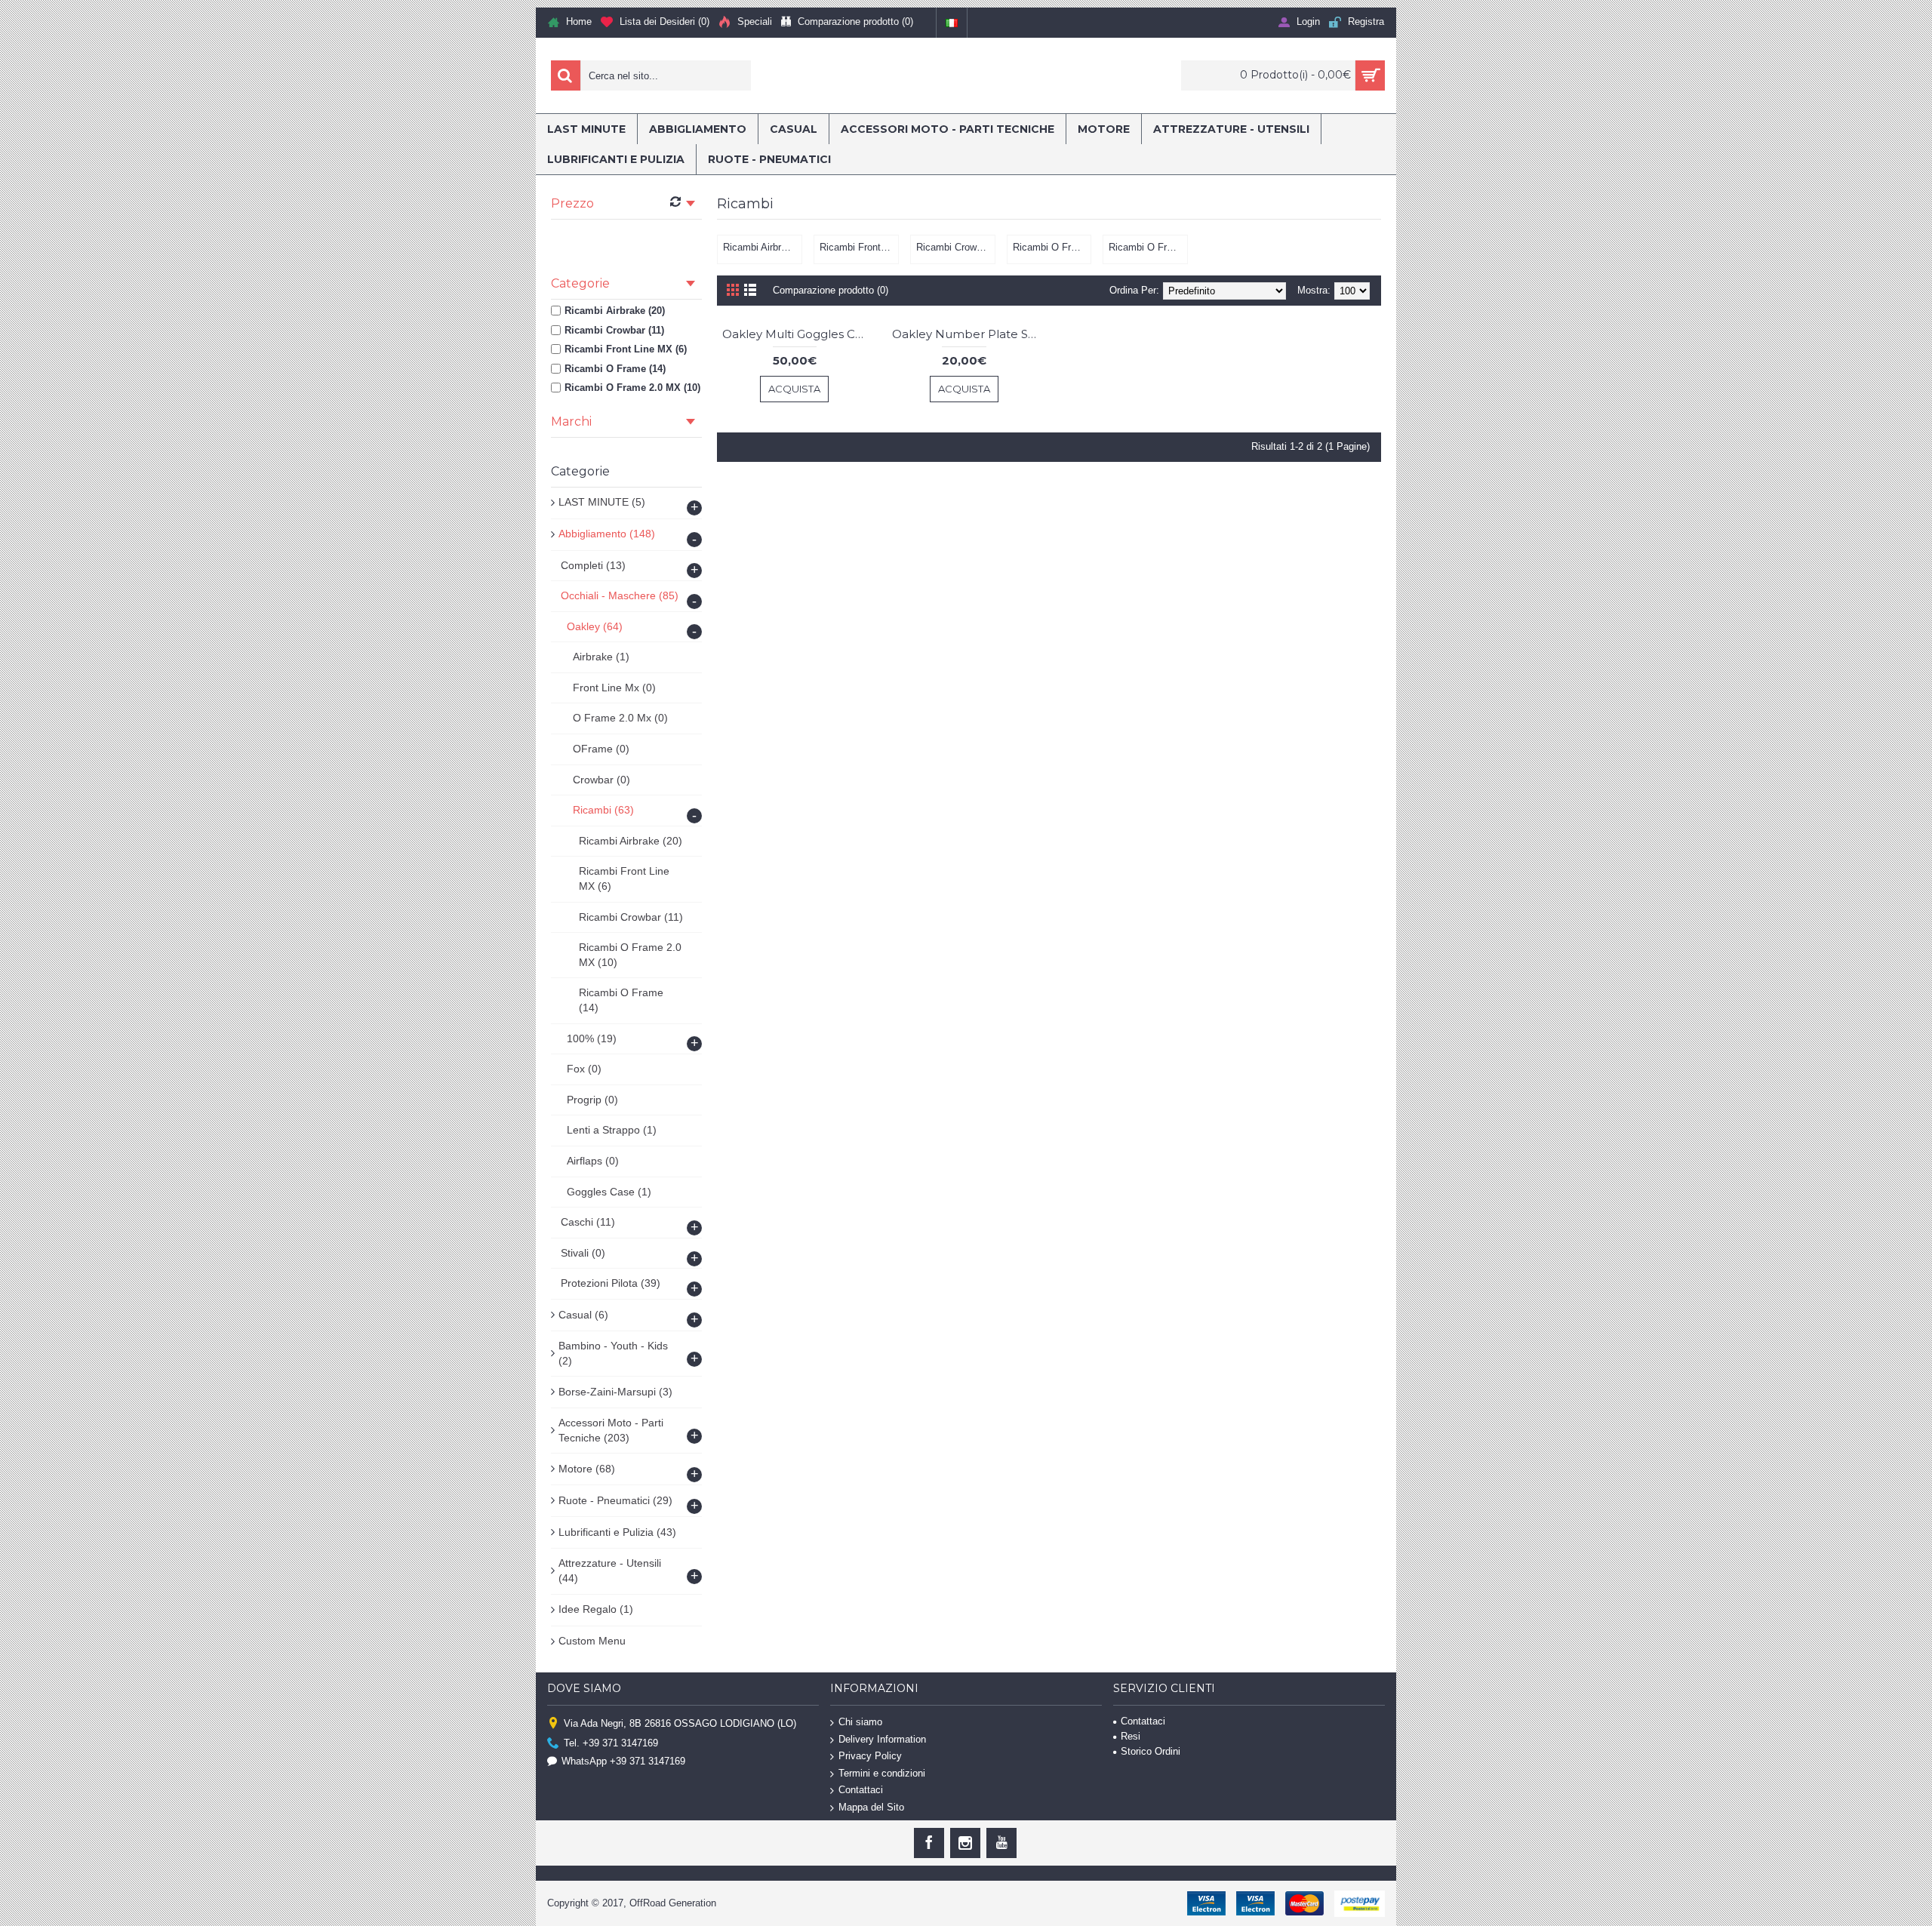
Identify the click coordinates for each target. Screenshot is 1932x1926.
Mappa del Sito (871, 1807)
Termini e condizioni (882, 1773)
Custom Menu (592, 1641)
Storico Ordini (1151, 1751)
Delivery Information (882, 1738)
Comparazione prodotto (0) (831, 290)
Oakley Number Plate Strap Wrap (967, 334)
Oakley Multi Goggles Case (797, 334)
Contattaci (861, 1790)
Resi (1131, 1736)
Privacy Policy (870, 1756)
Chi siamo (860, 1722)
